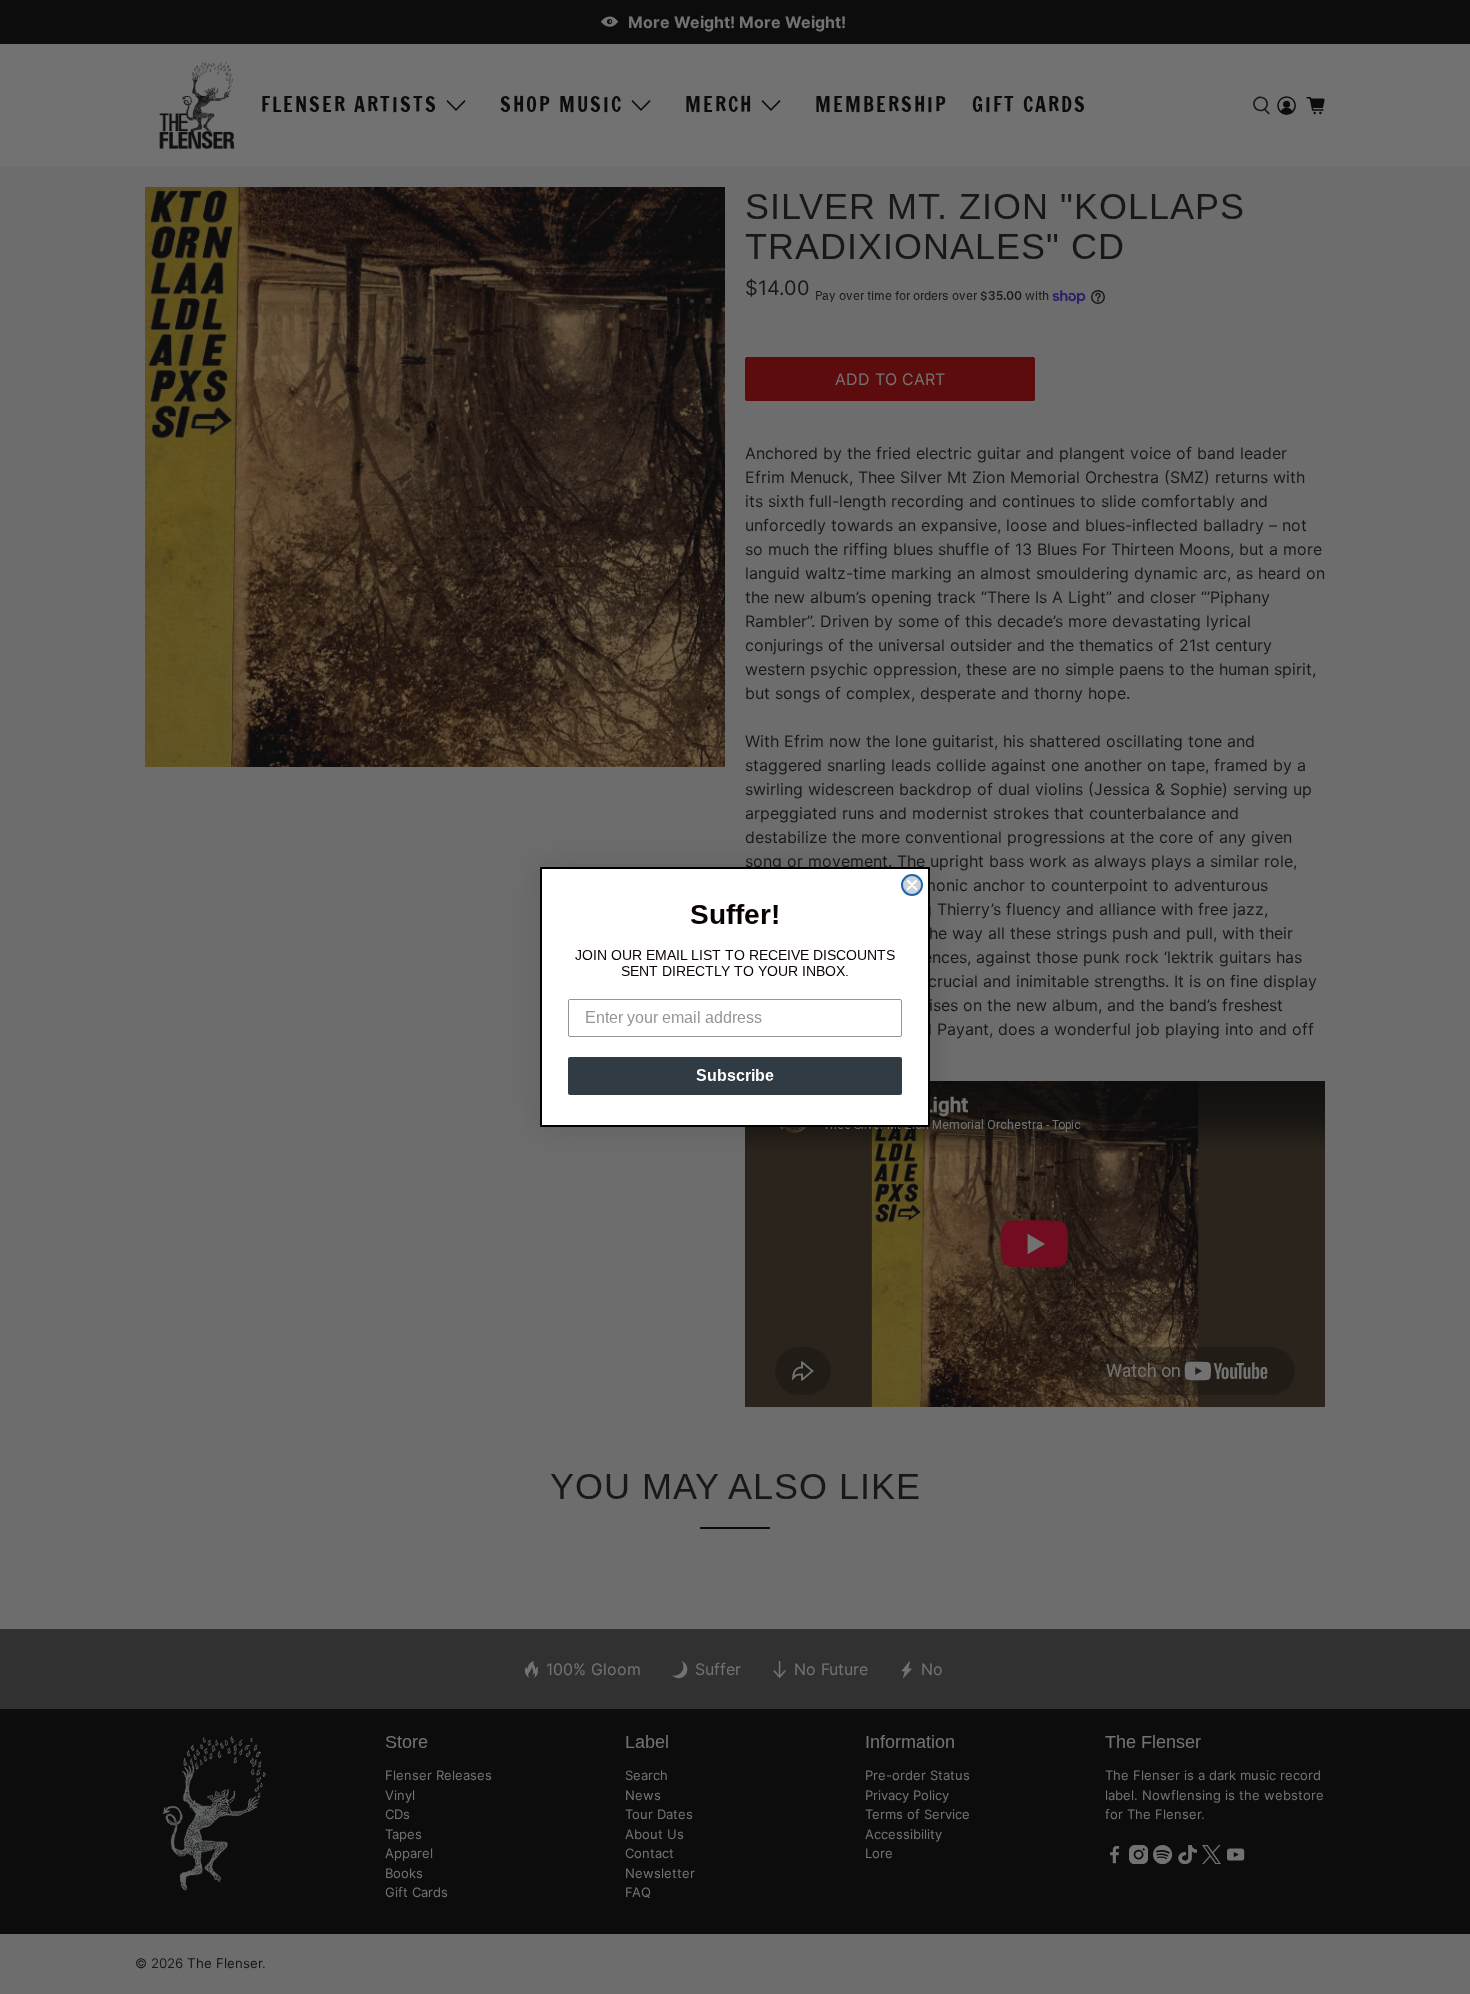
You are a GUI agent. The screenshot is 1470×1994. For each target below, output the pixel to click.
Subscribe (735, 1075)
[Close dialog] (912, 885)
